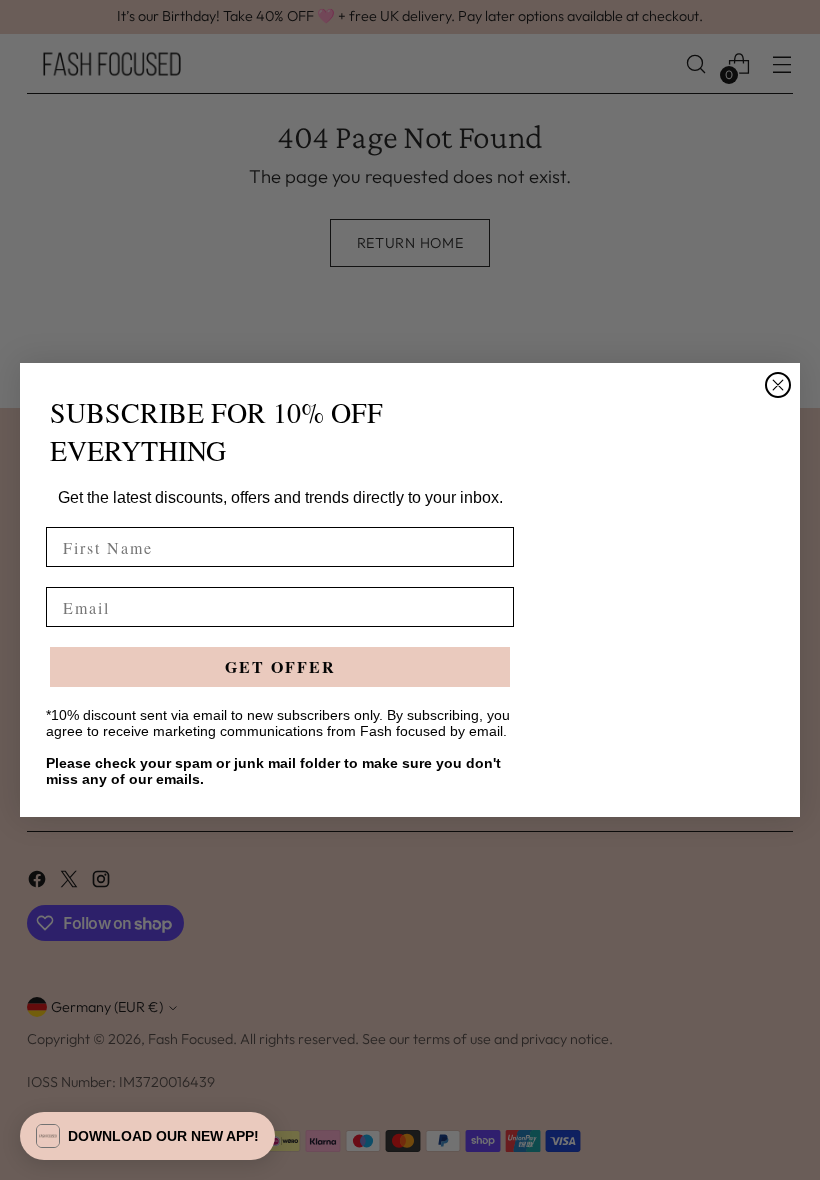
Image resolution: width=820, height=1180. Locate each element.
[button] (147, 1136)
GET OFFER (280, 666)
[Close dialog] (778, 385)
